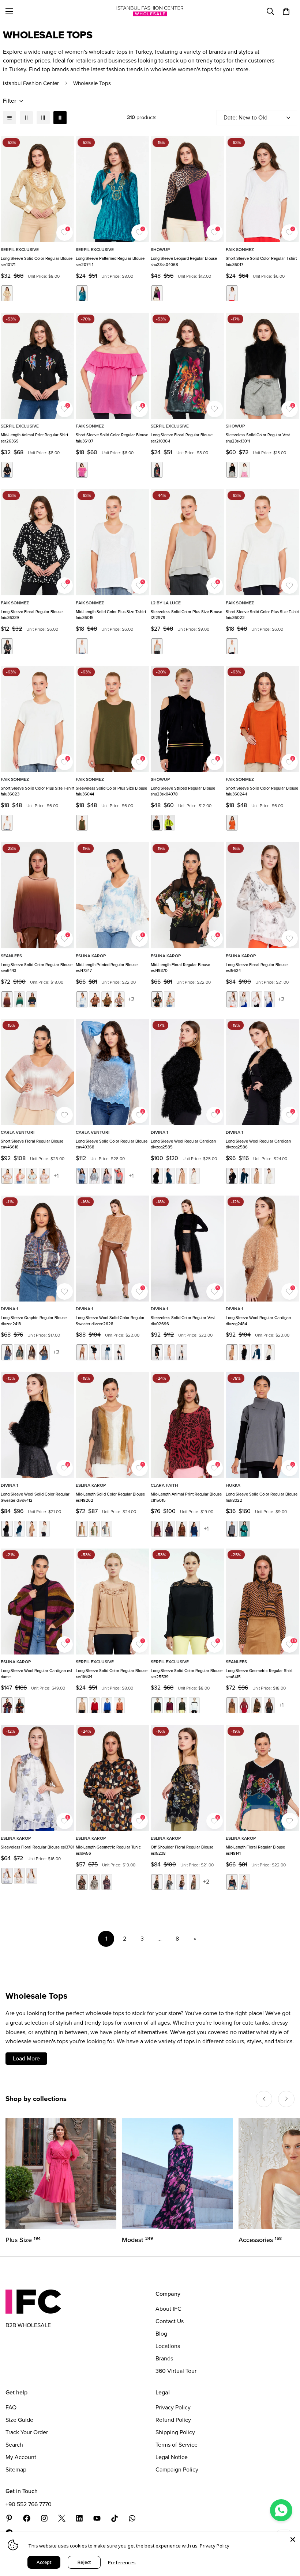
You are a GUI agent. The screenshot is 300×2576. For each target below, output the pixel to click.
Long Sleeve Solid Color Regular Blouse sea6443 (37, 968)
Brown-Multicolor (182, 1882)
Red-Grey (119, 1176)
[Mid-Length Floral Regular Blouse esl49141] (262, 1778)
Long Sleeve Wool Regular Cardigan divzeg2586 (258, 1144)
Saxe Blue (107, 1705)
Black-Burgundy (169, 1705)
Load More (26, 2058)
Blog (161, 2334)
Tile (119, 1705)
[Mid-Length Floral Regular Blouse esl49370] (187, 895)
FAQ (11, 2407)
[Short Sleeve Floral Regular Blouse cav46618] (37, 1072)
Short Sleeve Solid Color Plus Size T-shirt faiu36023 (37, 791)
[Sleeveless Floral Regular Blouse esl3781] (37, 1778)
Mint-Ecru (32, 1176)
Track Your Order (27, 2432)
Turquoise (82, 293)
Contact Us (170, 2321)
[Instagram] (44, 2518)
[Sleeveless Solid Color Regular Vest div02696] (187, 1249)
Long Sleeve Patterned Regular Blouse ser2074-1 (110, 261)
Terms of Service (177, 2445)
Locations (168, 2346)
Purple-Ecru (44, 1176)
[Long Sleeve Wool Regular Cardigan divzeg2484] (262, 1249)
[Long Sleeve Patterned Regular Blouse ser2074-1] (112, 189)
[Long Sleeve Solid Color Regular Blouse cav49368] (112, 1072)
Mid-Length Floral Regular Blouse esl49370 (180, 968)
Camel (7, 999)
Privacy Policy (173, 2407)
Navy (32, 999)
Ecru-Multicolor (169, 999)
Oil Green (169, 823)
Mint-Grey (94, 1176)
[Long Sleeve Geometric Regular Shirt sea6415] (262, 1602)
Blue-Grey (82, 1176)
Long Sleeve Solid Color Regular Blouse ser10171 (37, 261)
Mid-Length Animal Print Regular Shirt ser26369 (34, 438)
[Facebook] (27, 2518)
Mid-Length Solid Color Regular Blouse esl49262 (110, 1497)
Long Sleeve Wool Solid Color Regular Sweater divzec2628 (110, 1321)
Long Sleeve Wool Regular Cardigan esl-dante (37, 1674)
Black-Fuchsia (157, 293)
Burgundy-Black (157, 1529)
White (232, 293)
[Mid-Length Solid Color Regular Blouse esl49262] (112, 1425)
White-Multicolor (32, 1876)
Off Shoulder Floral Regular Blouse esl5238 (182, 1850)
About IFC (168, 2309)
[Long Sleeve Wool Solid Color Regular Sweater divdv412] (37, 1425)
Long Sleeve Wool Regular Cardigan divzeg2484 (258, 1321)
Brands (164, 2358)
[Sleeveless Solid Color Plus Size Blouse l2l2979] (187, 542)
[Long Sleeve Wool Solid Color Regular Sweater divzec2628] (112, 1249)
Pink (82, 470)
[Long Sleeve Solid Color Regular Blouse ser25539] (187, 1602)
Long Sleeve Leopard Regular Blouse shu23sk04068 (184, 261)
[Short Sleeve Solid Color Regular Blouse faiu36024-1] (262, 719)
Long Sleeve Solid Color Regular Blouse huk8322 (262, 1497)
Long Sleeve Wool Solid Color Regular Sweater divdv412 (35, 1497)
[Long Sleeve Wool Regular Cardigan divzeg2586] (262, 1072)
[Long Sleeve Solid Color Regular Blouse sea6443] (37, 895)
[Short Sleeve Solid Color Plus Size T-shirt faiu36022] (262, 542)
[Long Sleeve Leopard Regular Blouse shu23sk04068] (187, 189)
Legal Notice (172, 2457)
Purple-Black (169, 1529)
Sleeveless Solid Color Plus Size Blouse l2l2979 (186, 615)
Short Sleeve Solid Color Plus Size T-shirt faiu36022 (262, 615)
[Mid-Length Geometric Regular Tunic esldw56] (112, 1778)
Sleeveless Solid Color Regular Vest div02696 (183, 1321)
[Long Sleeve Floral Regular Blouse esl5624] (262, 895)
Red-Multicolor (19, 1705)
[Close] (293, 2539)
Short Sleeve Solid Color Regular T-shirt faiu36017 (261, 261)
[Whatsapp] (132, 2518)
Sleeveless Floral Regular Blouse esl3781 (37, 1847)
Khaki (82, 823)
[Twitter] (62, 2518)
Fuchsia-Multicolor (244, 1705)
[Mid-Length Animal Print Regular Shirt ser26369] (37, 366)
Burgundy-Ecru (19, 1176)
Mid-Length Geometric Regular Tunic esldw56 (108, 1850)
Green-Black (244, 1529)
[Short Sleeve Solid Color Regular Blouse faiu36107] (112, 366)
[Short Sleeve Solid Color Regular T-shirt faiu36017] (262, 189)
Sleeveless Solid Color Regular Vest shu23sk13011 (258, 438)
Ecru (244, 470)
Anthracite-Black (232, 1529)
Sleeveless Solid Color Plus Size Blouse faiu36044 (111, 791)
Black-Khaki (182, 1705)
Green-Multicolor (257, 1705)
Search (14, 2445)
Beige (7, 293)
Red (94, 1705)
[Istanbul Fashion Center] (150, 11)
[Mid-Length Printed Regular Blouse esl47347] (112, 895)
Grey (157, 646)
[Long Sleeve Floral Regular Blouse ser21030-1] (187, 366)
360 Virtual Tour (176, 2371)
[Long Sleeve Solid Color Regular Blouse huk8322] (262, 1425)
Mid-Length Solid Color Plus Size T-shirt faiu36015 (111, 615)
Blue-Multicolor (244, 999)
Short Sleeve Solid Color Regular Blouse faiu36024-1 (262, 791)
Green (19, 999)
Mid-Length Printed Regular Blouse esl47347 (107, 968)
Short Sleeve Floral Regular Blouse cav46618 (32, 1144)
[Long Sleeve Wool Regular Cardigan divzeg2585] (187, 1072)
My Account (21, 2457)
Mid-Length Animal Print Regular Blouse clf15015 (186, 1497)
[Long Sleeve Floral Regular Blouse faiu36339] (37, 542)
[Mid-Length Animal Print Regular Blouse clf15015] (187, 1425)
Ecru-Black (194, 1705)
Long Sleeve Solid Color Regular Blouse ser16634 (112, 1674)
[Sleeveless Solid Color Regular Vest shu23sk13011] (262, 366)
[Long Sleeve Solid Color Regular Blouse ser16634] (112, 1602)
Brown (94, 999)
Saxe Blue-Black (194, 1529)
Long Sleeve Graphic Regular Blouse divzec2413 (34, 1321)
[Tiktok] (115, 2518)
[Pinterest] (9, 2518)
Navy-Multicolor (269, 999)
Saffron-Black (182, 1529)
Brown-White (82, 1529)
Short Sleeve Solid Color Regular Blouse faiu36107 (112, 438)
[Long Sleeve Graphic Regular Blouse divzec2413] (37, 1249)
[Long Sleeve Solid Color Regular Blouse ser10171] (37, 189)
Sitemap (16, 2469)
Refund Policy (173, 2420)
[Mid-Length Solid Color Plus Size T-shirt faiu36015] (112, 542)
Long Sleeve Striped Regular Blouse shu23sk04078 (183, 791)
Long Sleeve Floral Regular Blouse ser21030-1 (182, 438)
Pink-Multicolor (7, 1705)
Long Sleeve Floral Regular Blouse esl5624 (257, 968)
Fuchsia (119, 999)
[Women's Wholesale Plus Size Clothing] (61, 2174)
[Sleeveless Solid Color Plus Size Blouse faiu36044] (112, 719)
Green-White (94, 1529)
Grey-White (107, 1529)
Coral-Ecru (257, 999)
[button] (286, 11)
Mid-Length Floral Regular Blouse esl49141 (255, 1850)
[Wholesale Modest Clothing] (177, 2174)
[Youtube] (97, 2518)
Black (7, 470)
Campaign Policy (177, 2469)
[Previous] (264, 2099)
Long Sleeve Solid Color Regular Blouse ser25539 (187, 1674)
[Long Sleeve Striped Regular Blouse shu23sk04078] (187, 719)
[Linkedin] (79, 2518)
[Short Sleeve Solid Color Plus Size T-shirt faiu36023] (37, 719)
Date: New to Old (245, 117)
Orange (232, 823)
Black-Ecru (7, 646)
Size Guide (19, 2420)
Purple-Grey (107, 1176)
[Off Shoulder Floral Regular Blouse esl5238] (187, 1778)
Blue (82, 999)
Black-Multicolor (157, 999)
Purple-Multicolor (269, 1705)
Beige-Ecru (7, 1176)
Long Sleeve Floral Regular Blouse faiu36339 (32, 615)
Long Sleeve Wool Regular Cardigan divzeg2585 (183, 1144)
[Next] (286, 2099)
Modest (137, 2240)
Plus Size (23, 2240)
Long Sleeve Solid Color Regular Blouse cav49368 (112, 1144)
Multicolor (32, 1352)
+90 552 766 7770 (29, 2504)
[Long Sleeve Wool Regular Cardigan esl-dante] (37, 1602)
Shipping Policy (175, 2432)
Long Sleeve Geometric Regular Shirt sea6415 (259, 1674)
